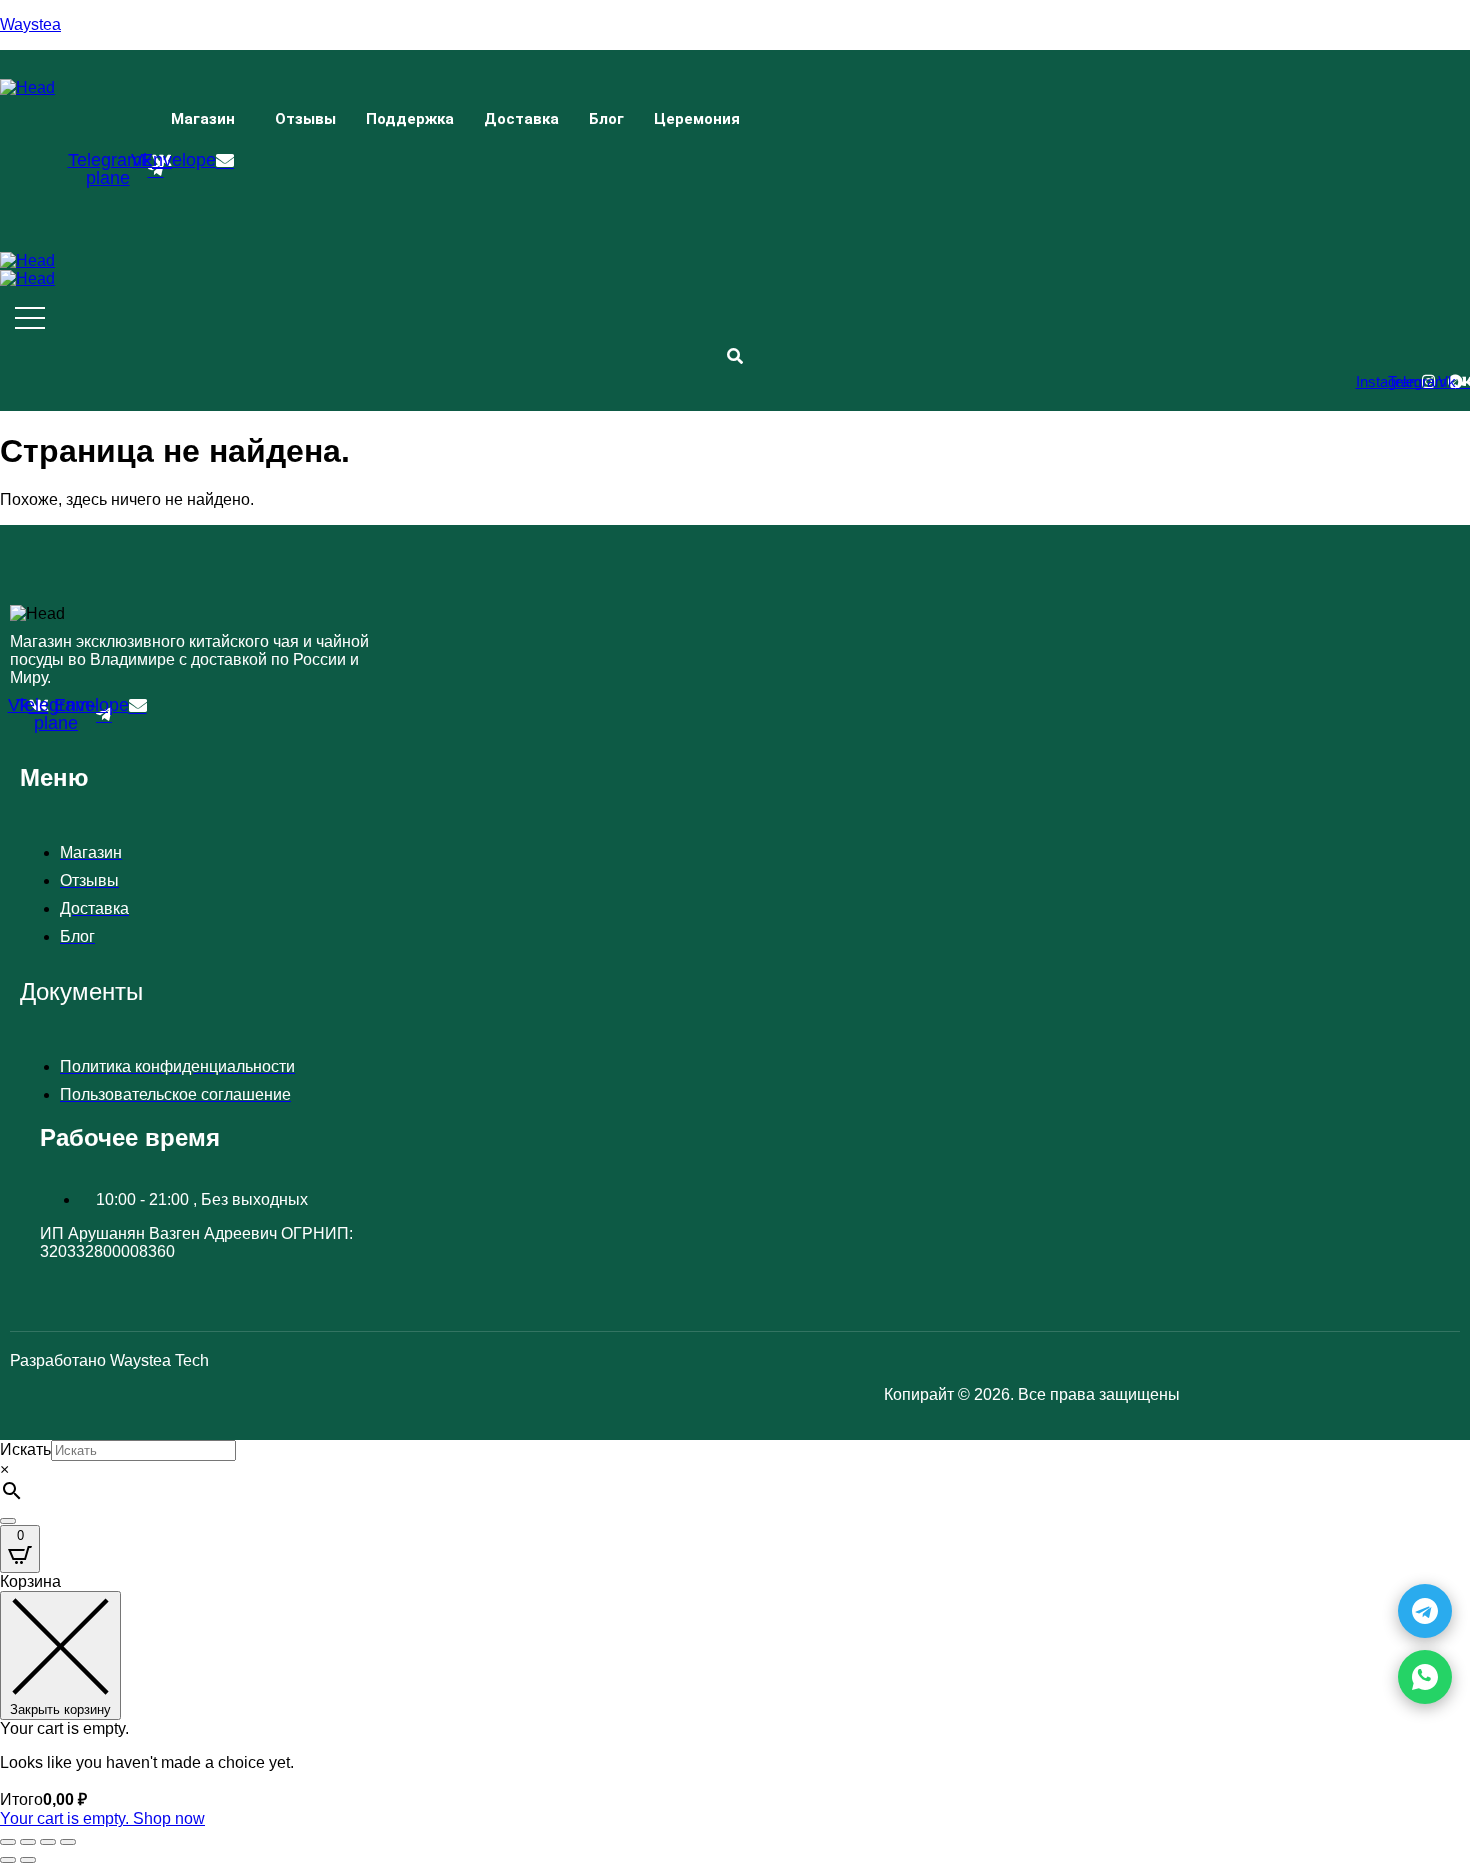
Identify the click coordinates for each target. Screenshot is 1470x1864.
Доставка (521, 119)
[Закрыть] (8, 1521)
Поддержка (410, 119)
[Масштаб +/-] (8, 1842)
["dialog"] (735, 1700)
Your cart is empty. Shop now (102, 1818)
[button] (208, 119)
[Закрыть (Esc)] (68, 1842)
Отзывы (305, 119)
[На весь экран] (28, 1842)
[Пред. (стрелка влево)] (8, 1860)
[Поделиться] (48, 1842)
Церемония (697, 119)
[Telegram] (1425, 1611)
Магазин (203, 119)
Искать (25, 1449)
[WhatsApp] (1425, 1677)
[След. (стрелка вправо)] (28, 1860)
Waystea (30, 24)
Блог (606, 119)
